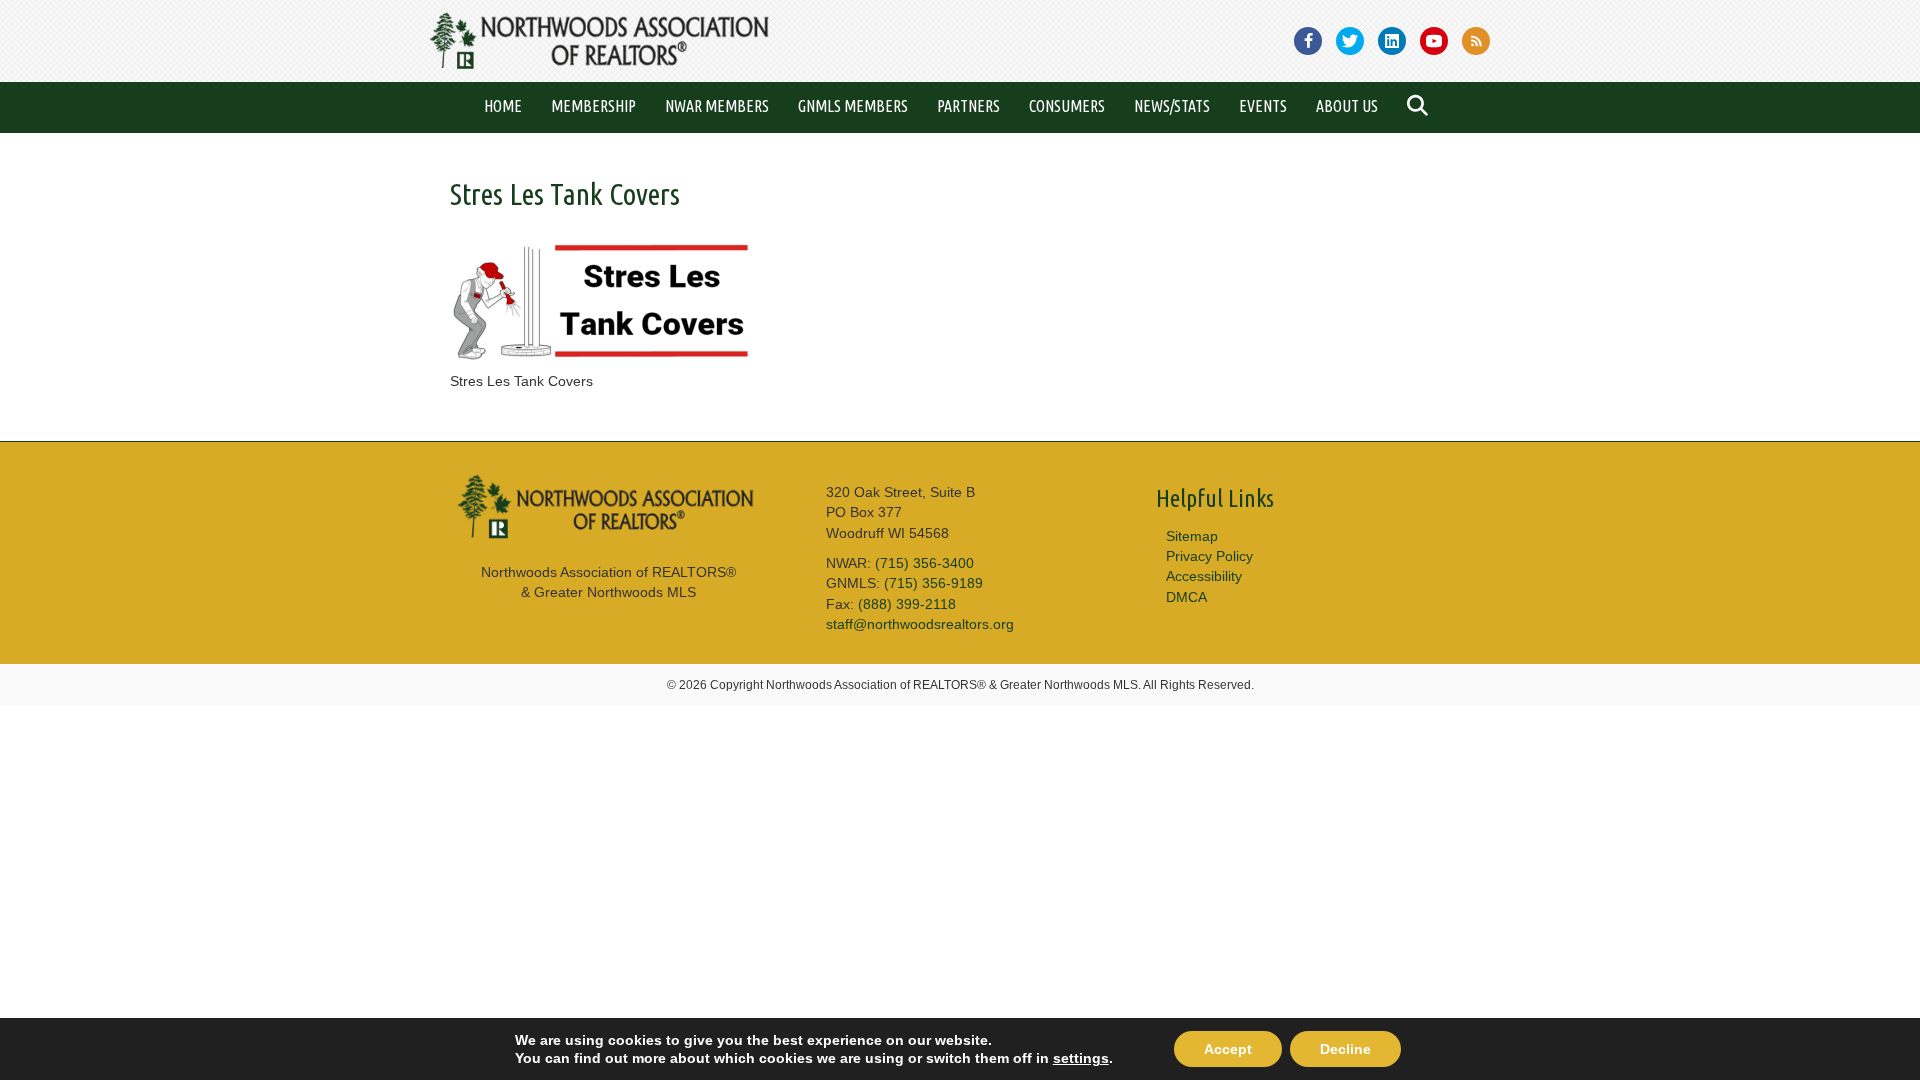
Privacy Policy (1209, 556)
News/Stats (1172, 106)
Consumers (1067, 106)
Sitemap (1192, 536)
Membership (593, 106)
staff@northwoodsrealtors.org (920, 624)
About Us (1347, 106)
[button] (1421, 107)
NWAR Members (717, 106)
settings (1081, 1058)
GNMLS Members (853, 106)
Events (1263, 106)
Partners (968, 106)
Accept (1228, 1049)
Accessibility (1204, 576)
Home (503, 106)
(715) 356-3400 (924, 563)
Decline (1345, 1049)
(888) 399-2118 (907, 604)
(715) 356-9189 (933, 583)
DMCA (1186, 597)
